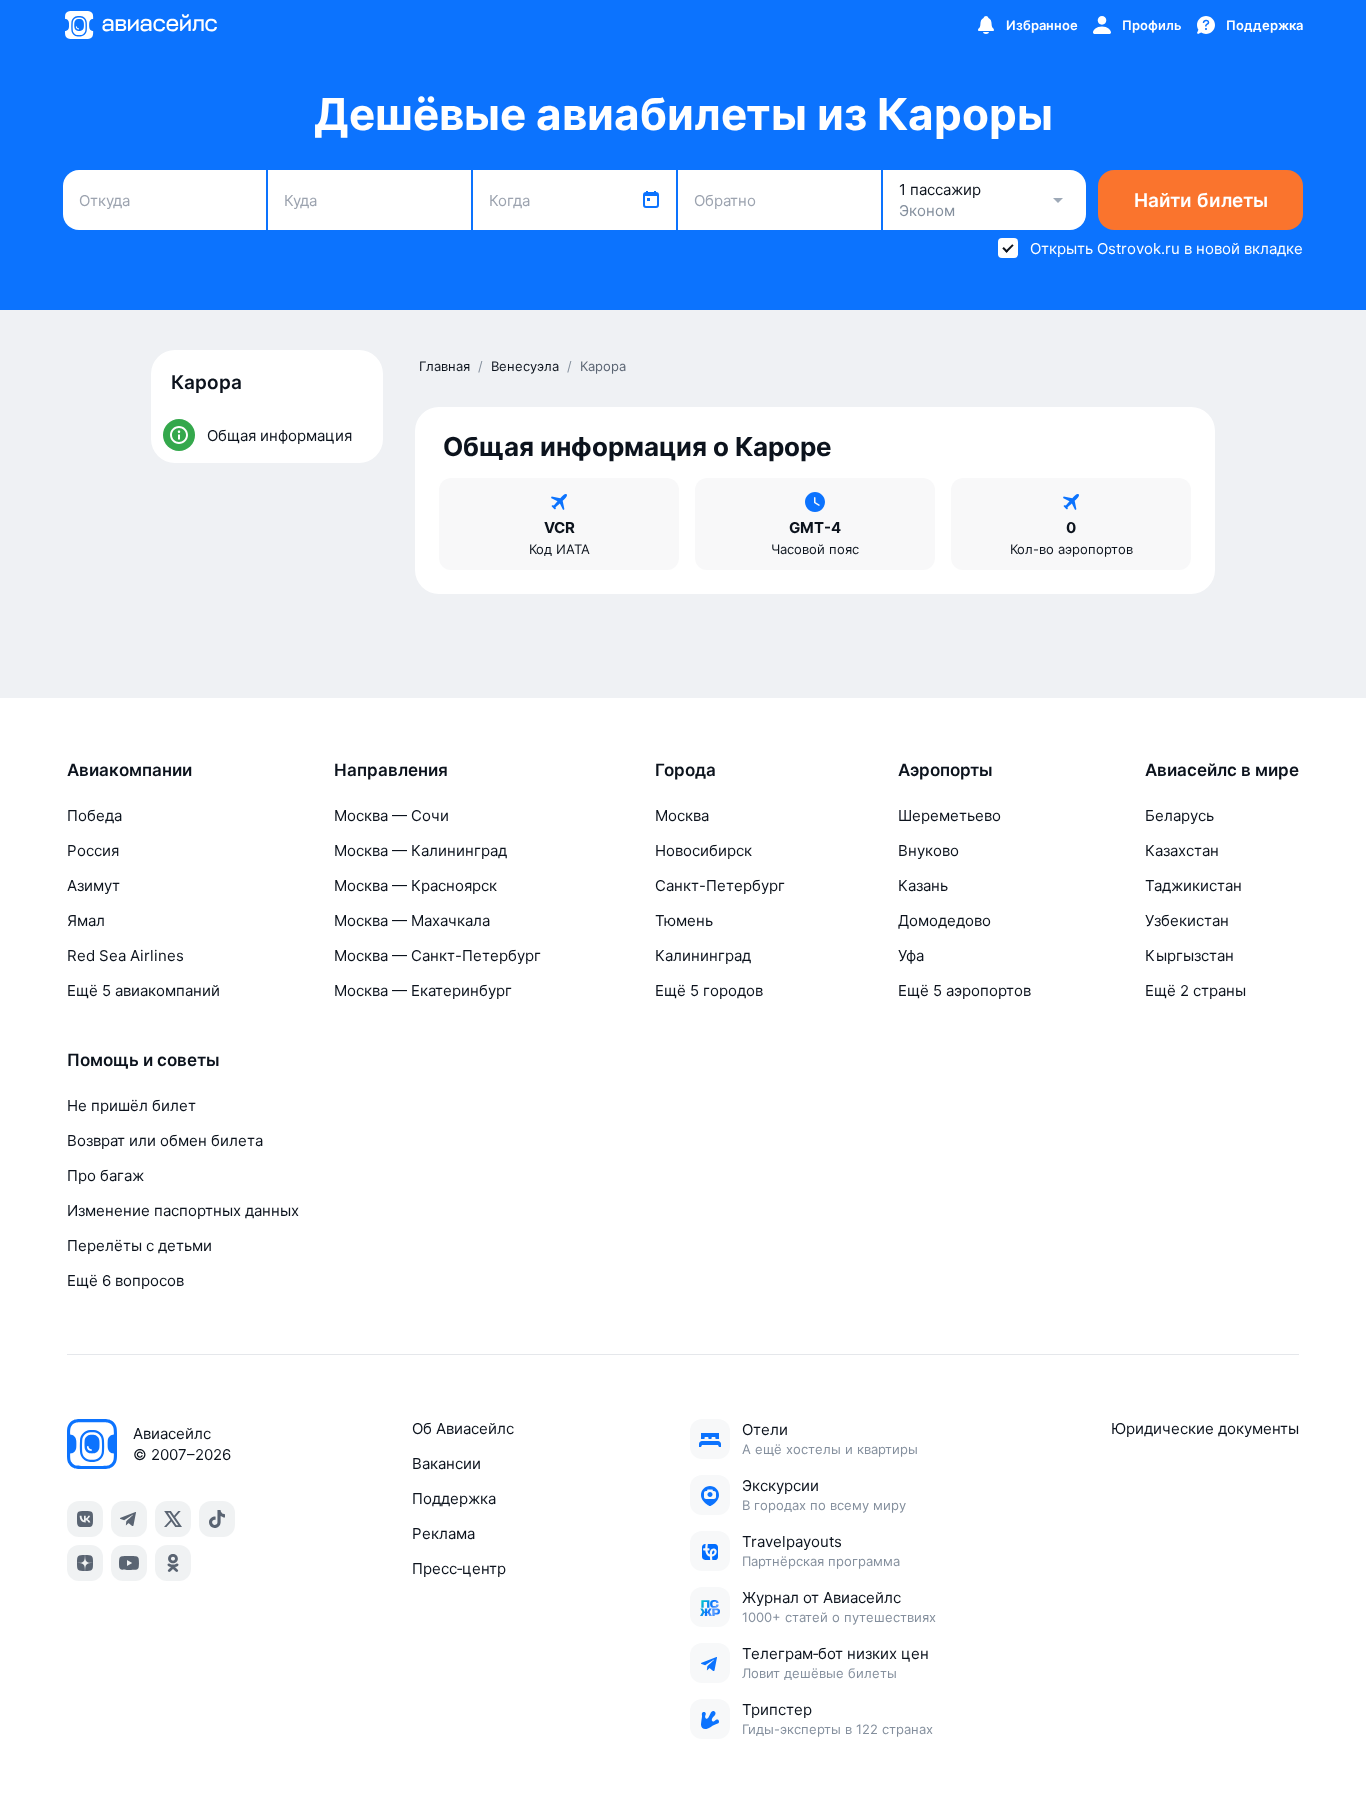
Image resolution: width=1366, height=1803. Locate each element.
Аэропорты (945, 770)
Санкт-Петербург (720, 885)
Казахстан (1182, 850)
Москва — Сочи (391, 815)
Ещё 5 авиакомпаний (143, 990)
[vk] (85, 1519)
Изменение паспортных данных (183, 1210)
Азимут (93, 885)
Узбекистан (1187, 920)
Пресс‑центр (459, 1568)
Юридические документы (1205, 1428)
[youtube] (129, 1563)
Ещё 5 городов (709, 990)
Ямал (86, 920)
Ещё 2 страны (1195, 990)
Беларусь (1179, 815)
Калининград (703, 955)
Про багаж (105, 1175)
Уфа (911, 955)
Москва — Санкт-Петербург (437, 955)
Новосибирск (703, 850)
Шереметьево (949, 815)
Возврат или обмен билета (165, 1140)
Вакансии (446, 1463)
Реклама (443, 1533)
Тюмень (684, 920)
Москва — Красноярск (415, 885)
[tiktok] (217, 1519)
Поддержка (454, 1498)
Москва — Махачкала (412, 920)
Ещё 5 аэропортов (964, 990)
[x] (173, 1519)
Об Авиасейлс (463, 1428)
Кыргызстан (1189, 955)
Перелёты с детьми (139, 1245)
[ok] (173, 1563)
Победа (94, 815)
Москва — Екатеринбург (423, 990)
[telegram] (129, 1519)
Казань (923, 885)
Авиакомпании (129, 770)
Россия (93, 850)
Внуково (928, 850)
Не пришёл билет (131, 1105)
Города (685, 770)
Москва (682, 815)
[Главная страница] (140, 25)
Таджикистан (1193, 885)
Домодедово (944, 920)
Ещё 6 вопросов (125, 1280)
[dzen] (85, 1563)
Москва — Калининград (420, 850)
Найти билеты (1201, 200)
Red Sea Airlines (125, 955)
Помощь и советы (143, 1060)
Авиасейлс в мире (1222, 770)
